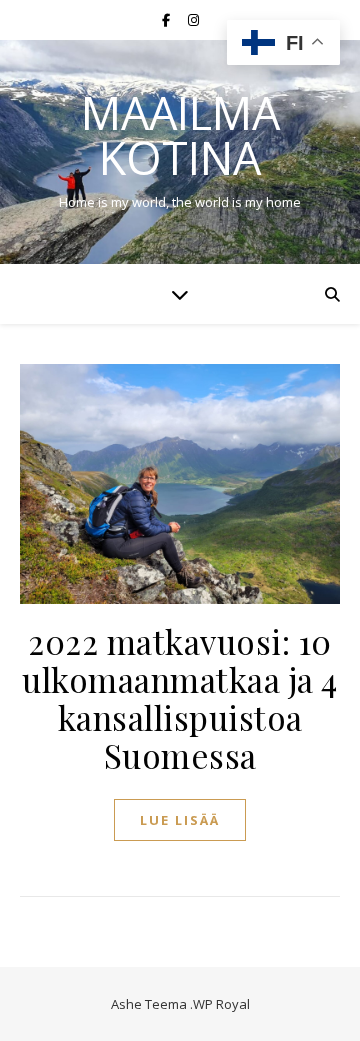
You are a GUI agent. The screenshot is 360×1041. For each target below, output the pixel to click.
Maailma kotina (180, 135)
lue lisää (180, 820)
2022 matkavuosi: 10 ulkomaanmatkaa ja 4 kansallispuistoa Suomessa (180, 698)
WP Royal (221, 1004)
